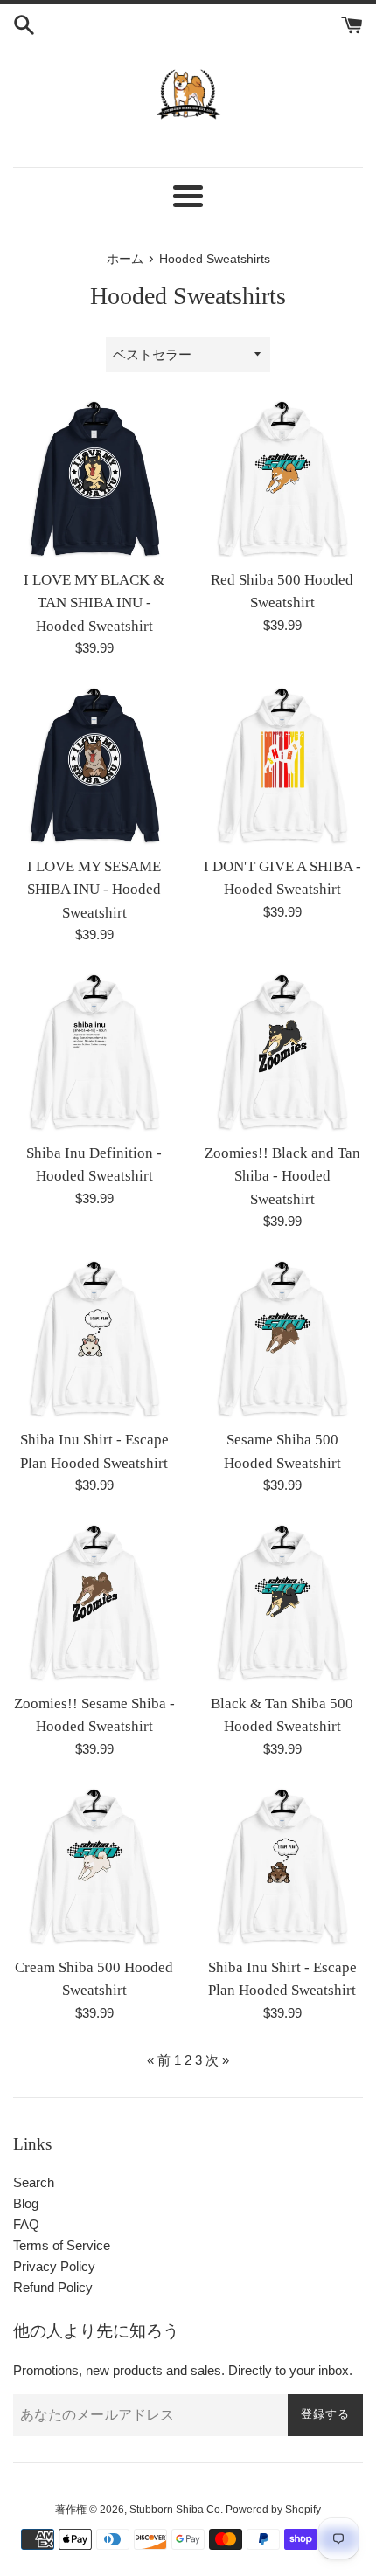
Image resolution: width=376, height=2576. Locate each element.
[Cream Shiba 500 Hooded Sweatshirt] (94, 1867)
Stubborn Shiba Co (175, 2510)
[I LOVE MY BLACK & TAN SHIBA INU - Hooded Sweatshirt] (94, 479)
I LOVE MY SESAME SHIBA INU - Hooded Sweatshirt (94, 890)
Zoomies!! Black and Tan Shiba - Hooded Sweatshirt (282, 1176)
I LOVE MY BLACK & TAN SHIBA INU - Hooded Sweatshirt (94, 603)
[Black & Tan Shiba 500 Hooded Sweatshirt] (282, 1603)
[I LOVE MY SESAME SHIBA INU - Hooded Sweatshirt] (94, 766)
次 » (217, 2060)
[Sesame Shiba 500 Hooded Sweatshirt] (282, 1339)
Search (34, 2182)
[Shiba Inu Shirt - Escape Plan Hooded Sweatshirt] (94, 1339)
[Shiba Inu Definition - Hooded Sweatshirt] (94, 1053)
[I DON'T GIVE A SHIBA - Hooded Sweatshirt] (282, 766)
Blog (26, 2203)
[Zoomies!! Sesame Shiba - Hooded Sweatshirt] (94, 1603)
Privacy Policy (54, 2266)
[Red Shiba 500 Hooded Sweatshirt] (282, 479)
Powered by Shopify (273, 2510)
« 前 (159, 2060)
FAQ (26, 2224)
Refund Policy (53, 2287)
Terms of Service (62, 2245)
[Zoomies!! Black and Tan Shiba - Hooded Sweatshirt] (282, 1053)
